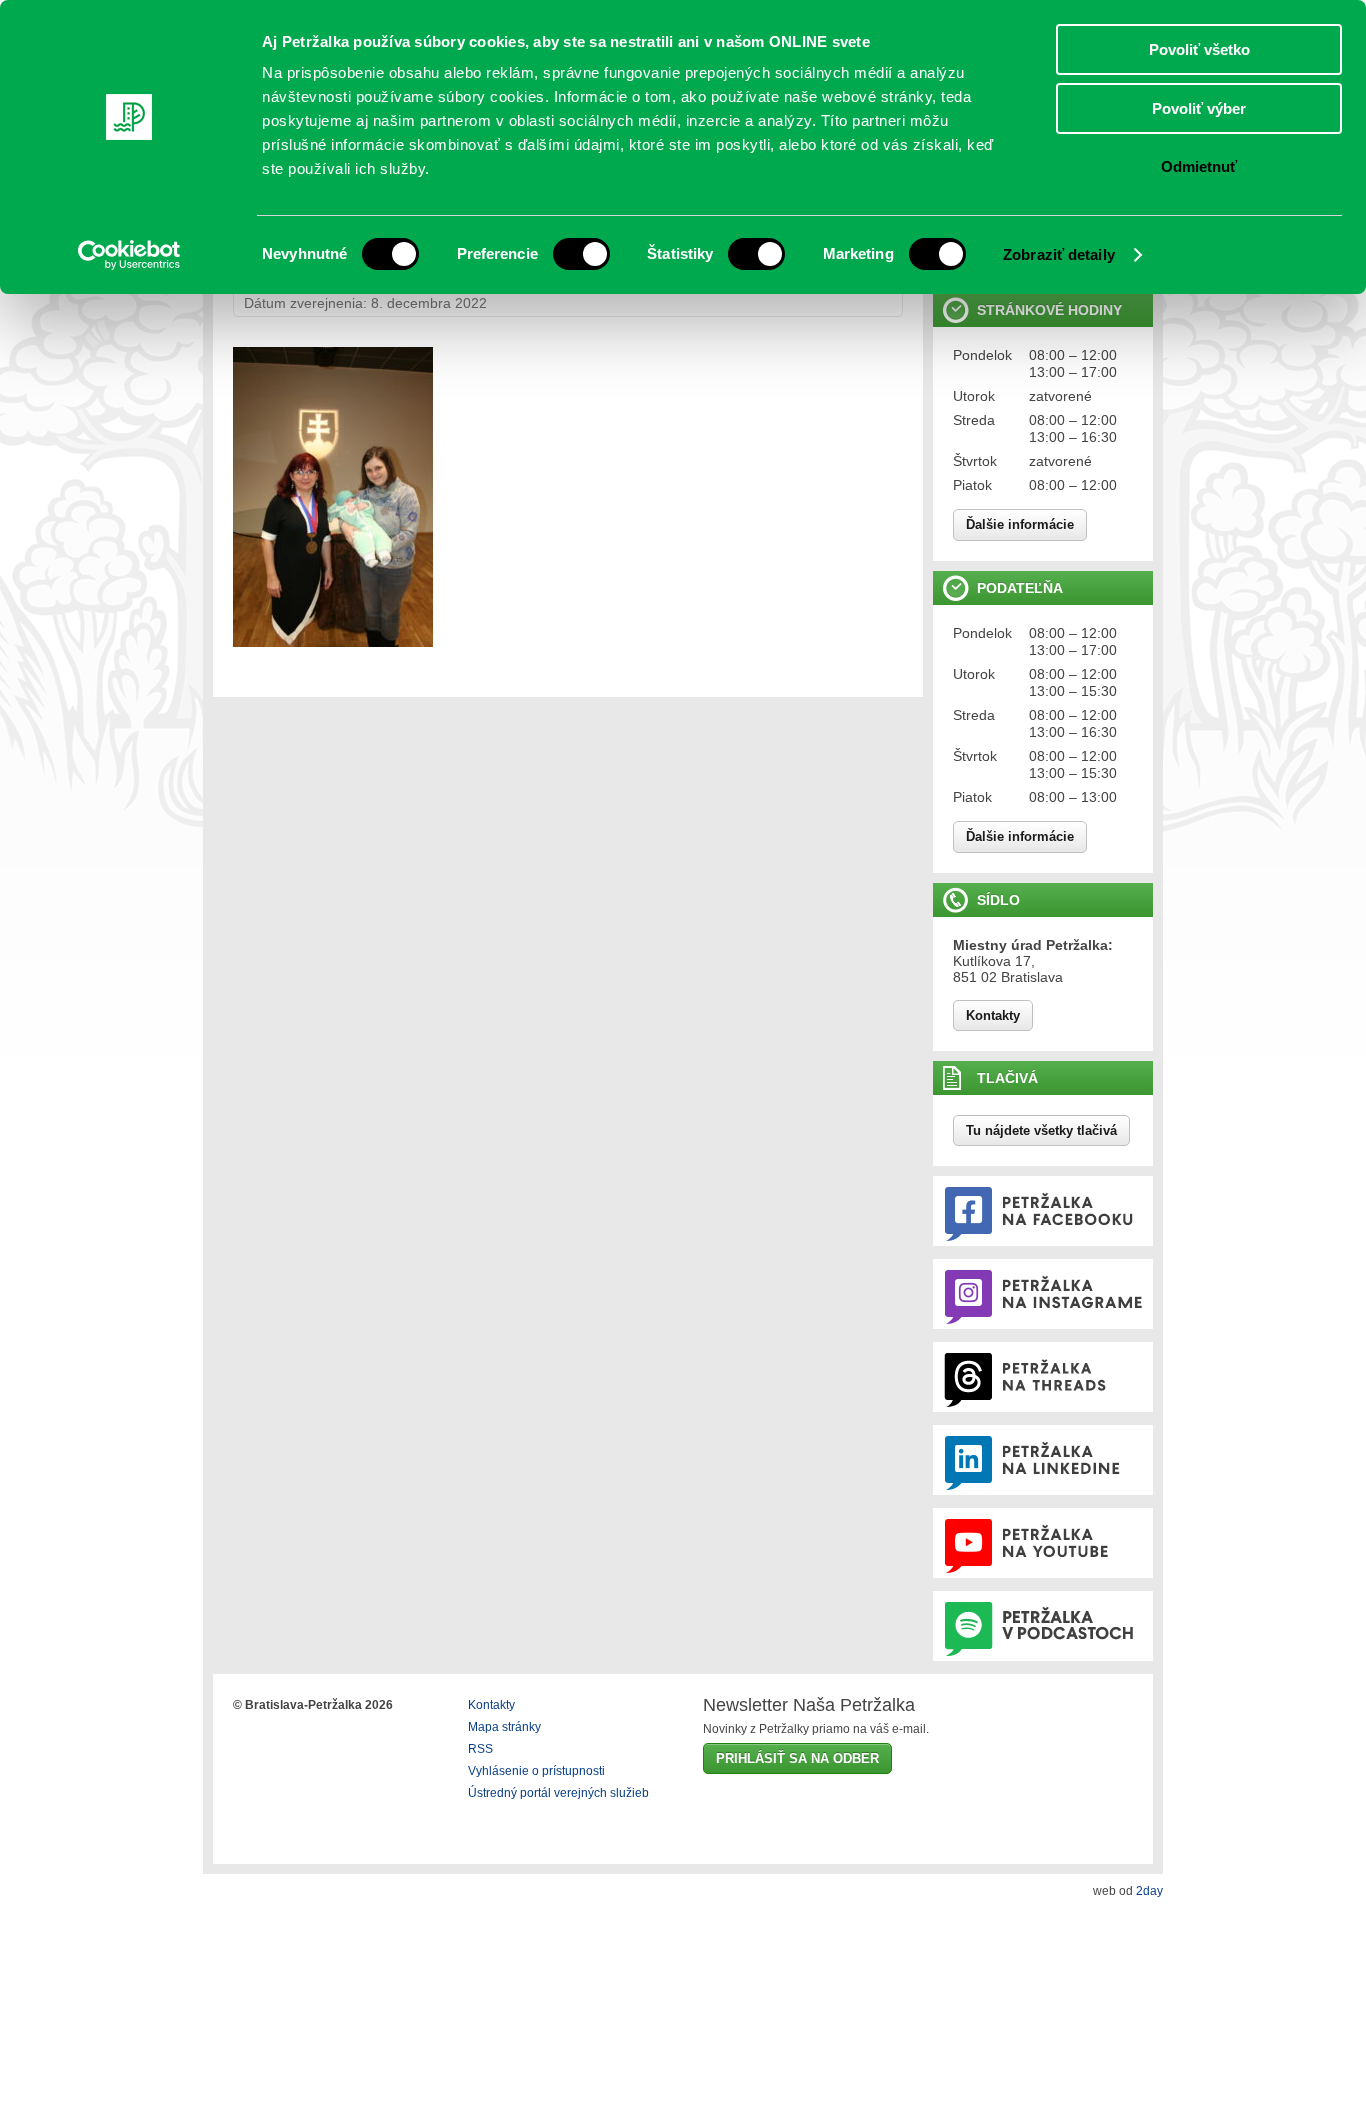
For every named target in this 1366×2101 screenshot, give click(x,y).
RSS (480, 1749)
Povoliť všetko (1199, 49)
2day (1149, 1891)
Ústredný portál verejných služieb (558, 1793)
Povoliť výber (1199, 108)
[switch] (581, 254)
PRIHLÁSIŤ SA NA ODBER (797, 1758)
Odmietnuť (1199, 166)
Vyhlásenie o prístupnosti (536, 1771)
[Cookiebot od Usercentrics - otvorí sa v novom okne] (129, 255)
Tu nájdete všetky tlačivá (1041, 1130)
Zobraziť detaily (1059, 254)
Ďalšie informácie (1020, 524)
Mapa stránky (504, 1727)
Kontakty (993, 1015)
